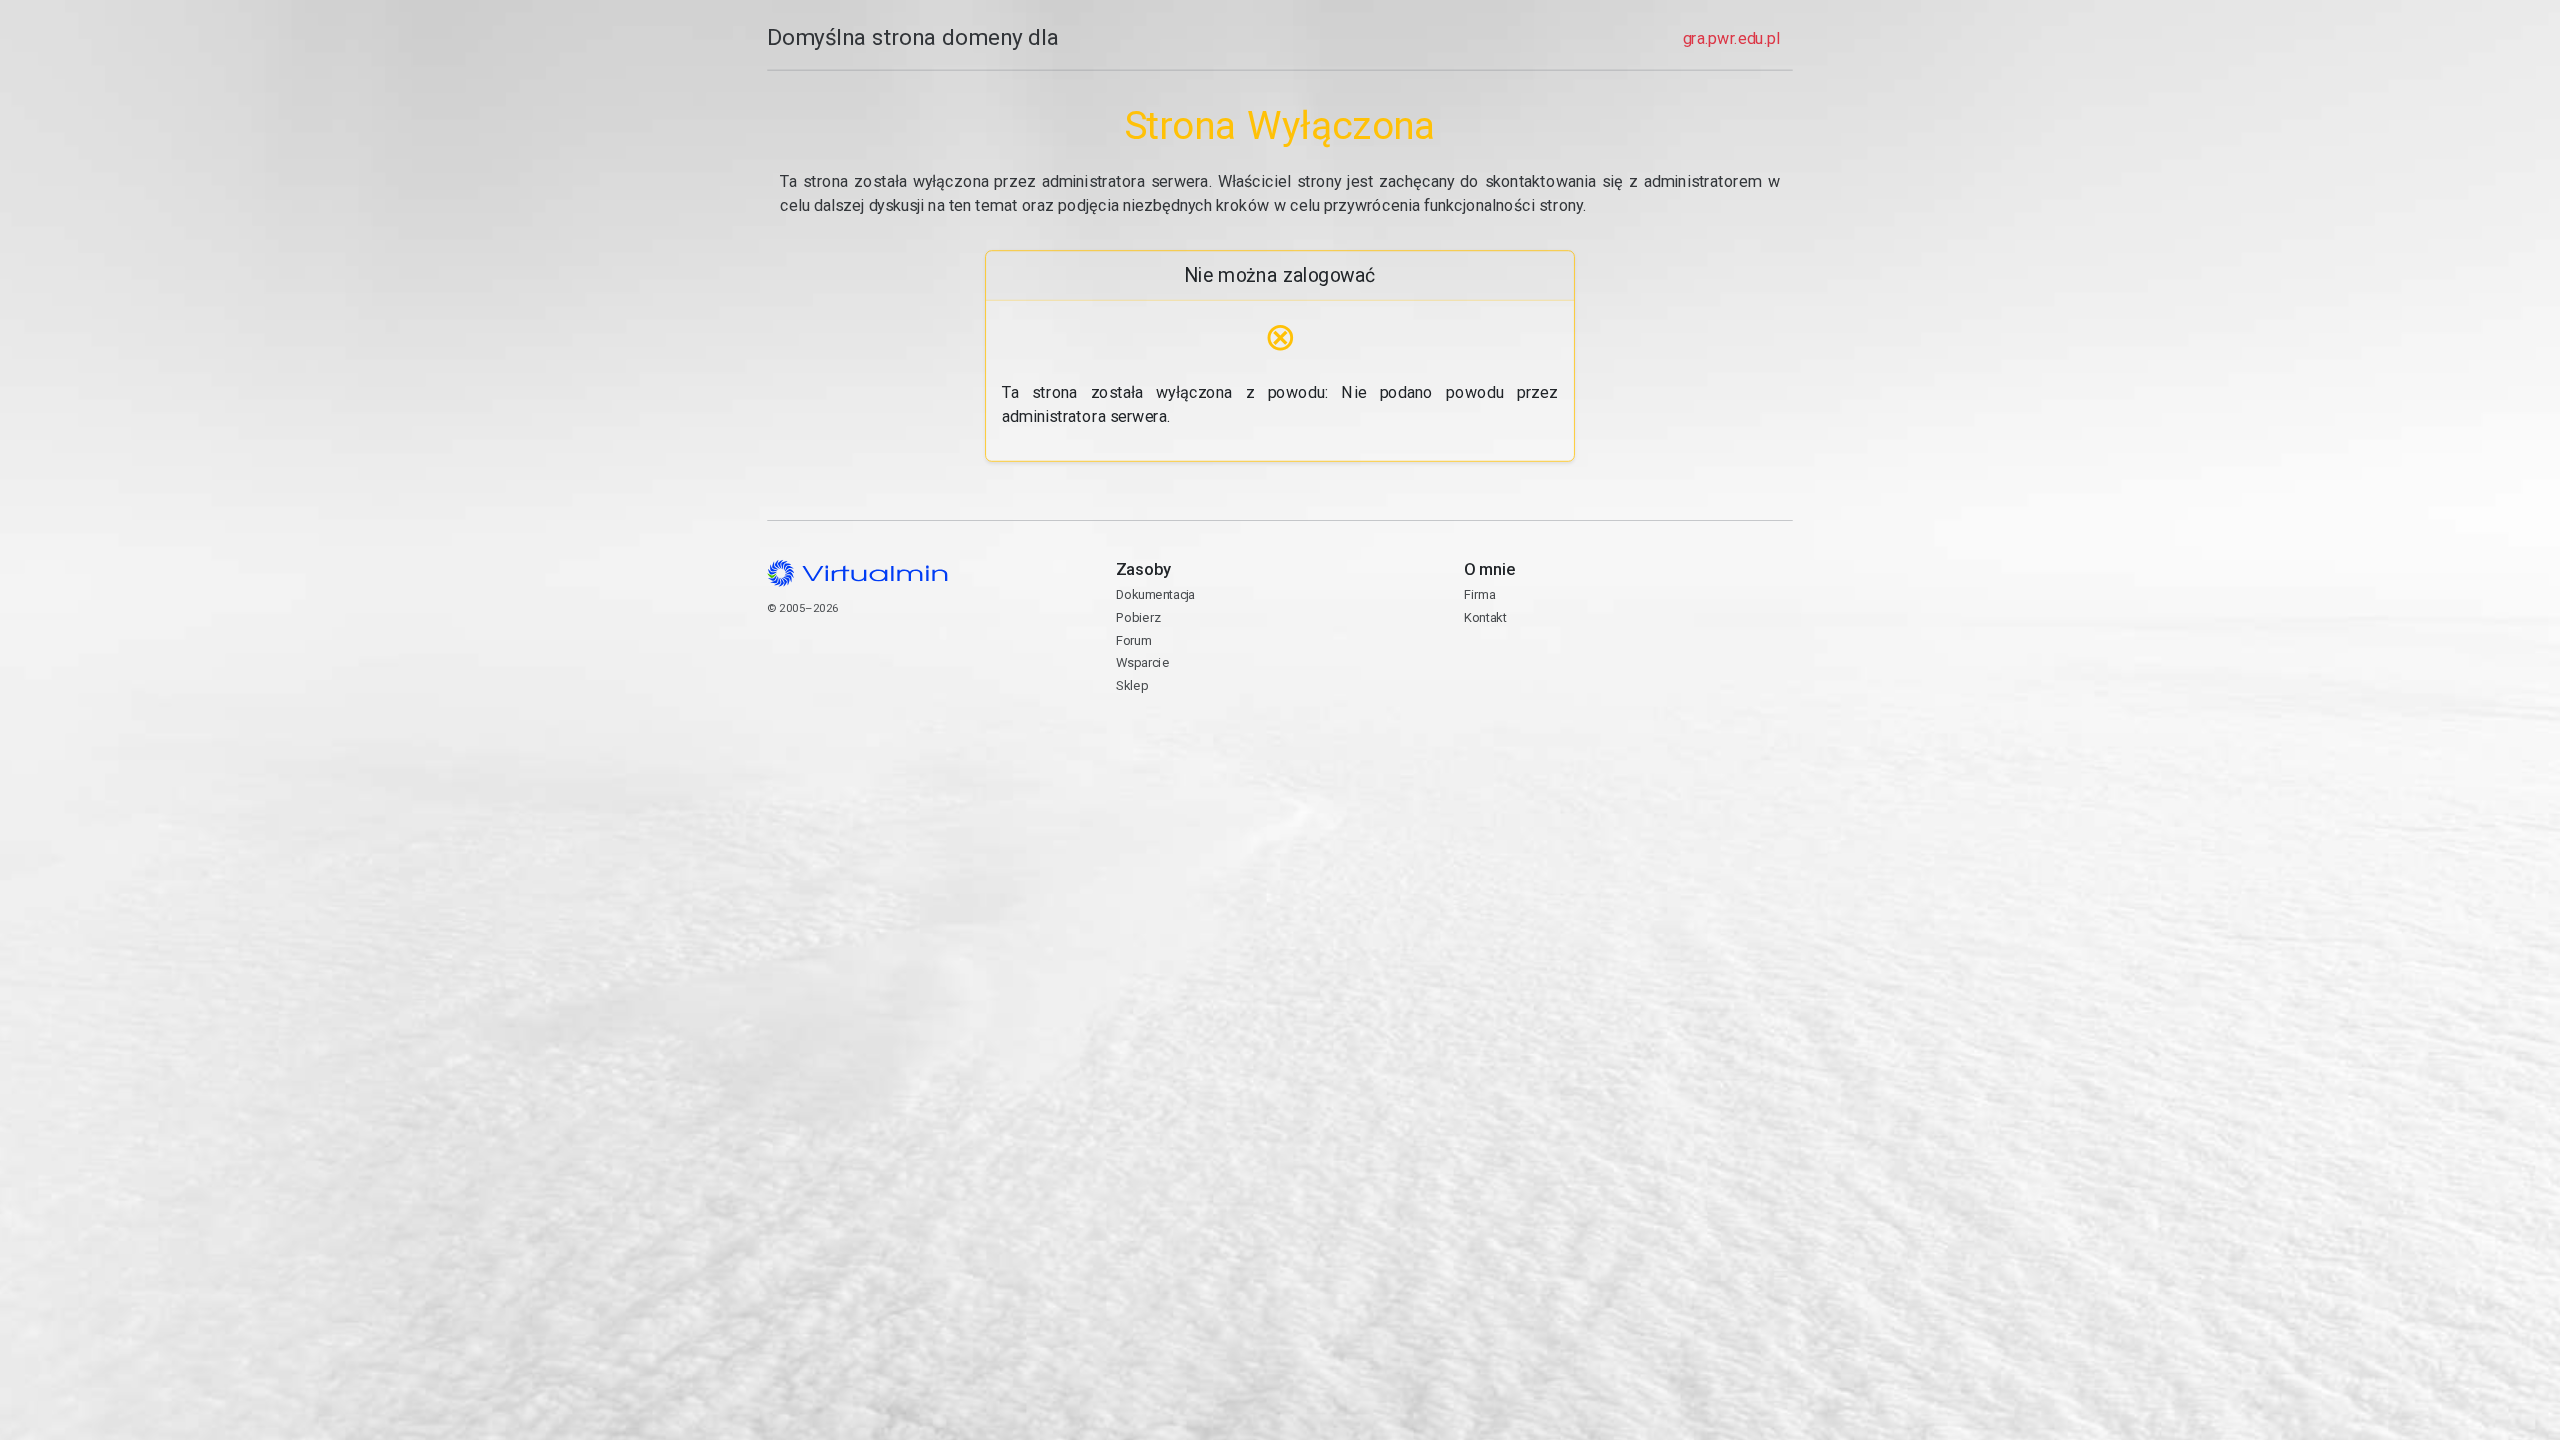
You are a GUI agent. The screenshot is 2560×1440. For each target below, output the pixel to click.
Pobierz (1138, 617)
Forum (1134, 640)
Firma (1480, 594)
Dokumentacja (1155, 594)
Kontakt (1541, 673)
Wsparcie (1142, 662)
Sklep (1132, 685)
